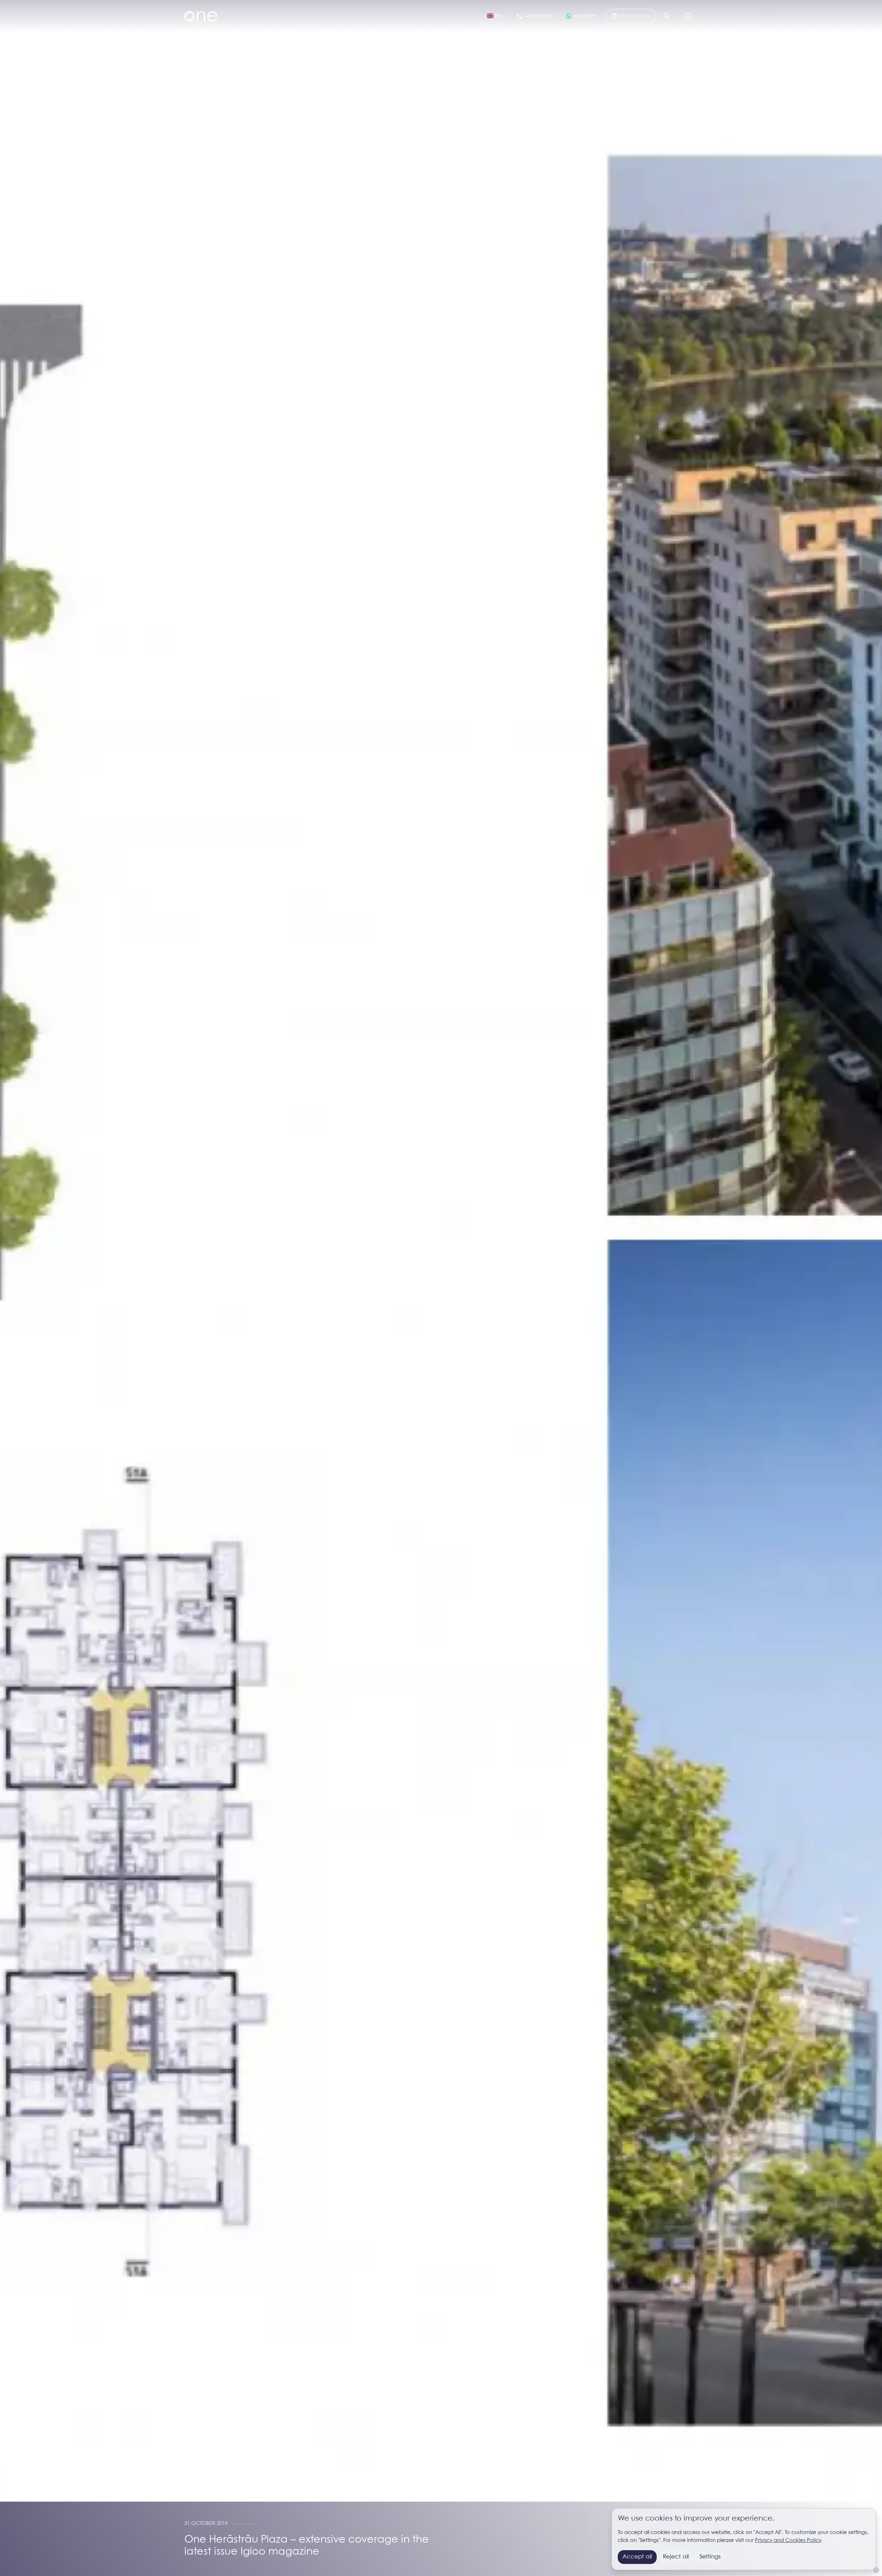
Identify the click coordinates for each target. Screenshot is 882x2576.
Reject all (676, 2557)
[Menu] (688, 17)
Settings (710, 2557)
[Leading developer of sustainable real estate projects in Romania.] (201, 17)
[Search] (667, 17)
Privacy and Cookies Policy (788, 2541)
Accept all (637, 2557)
